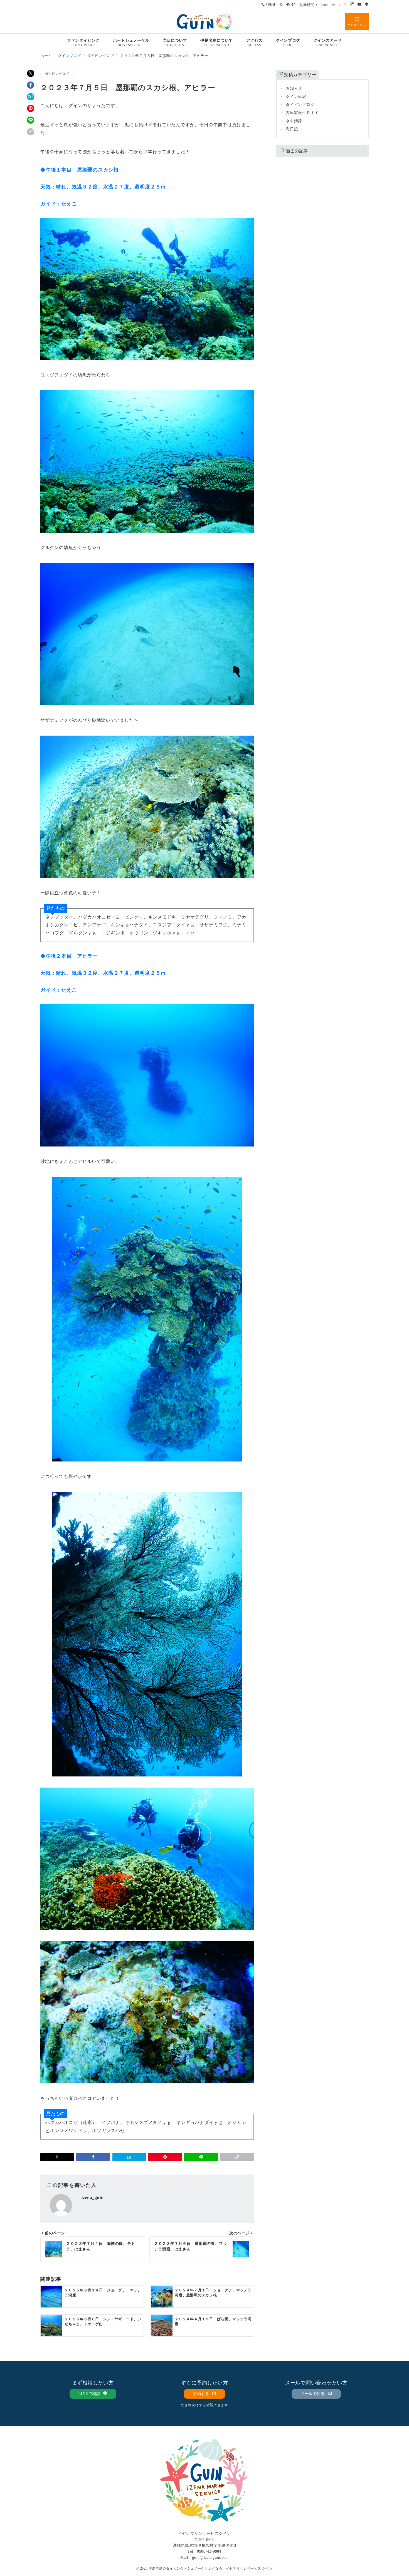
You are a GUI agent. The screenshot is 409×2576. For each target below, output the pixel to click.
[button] (31, 132)
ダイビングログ (57, 74)
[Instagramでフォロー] (353, 5)
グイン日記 (296, 96)
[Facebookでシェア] (31, 85)
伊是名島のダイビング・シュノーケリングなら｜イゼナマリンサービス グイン (211, 2569)
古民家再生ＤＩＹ (302, 113)
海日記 (292, 129)
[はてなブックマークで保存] (31, 97)
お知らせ (294, 88)
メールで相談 (313, 2394)
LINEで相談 (90, 2394)
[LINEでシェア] (31, 120)
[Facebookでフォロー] (345, 5)
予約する (202, 2394)
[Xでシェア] (31, 73)
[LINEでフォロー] (367, 5)
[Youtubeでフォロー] (359, 5)
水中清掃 (294, 121)
